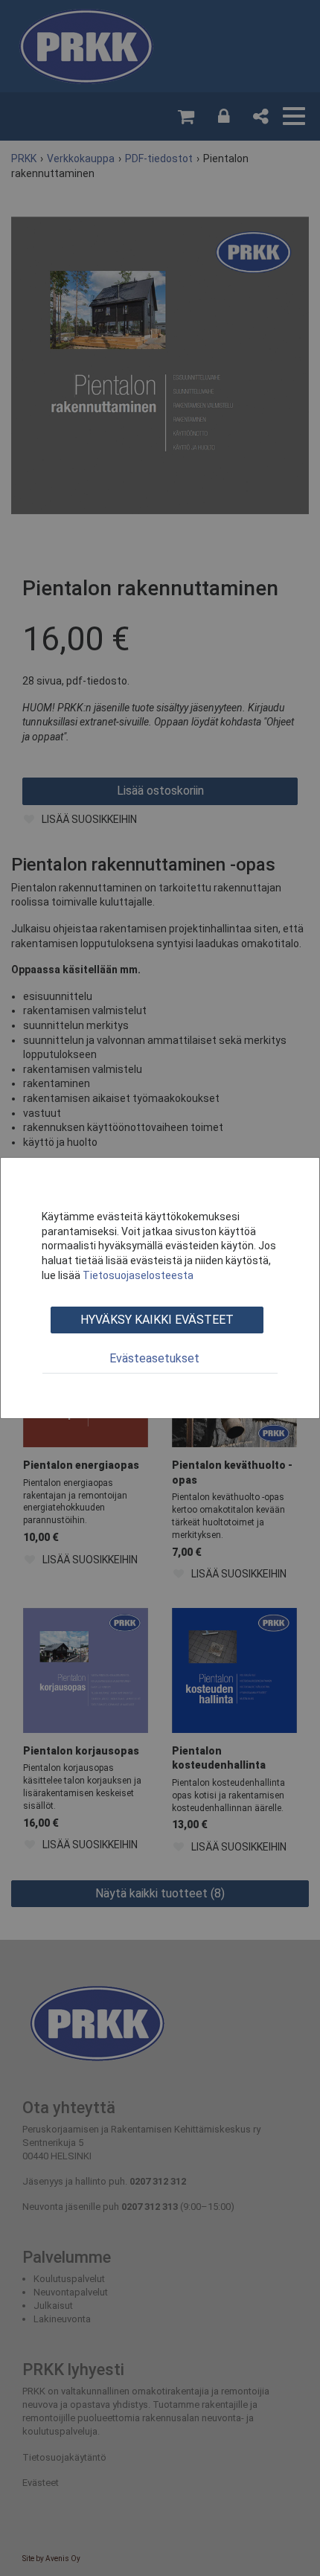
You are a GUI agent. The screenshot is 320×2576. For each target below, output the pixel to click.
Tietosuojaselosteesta (138, 1275)
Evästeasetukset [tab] (154, 1358)
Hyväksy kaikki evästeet (157, 1320)
